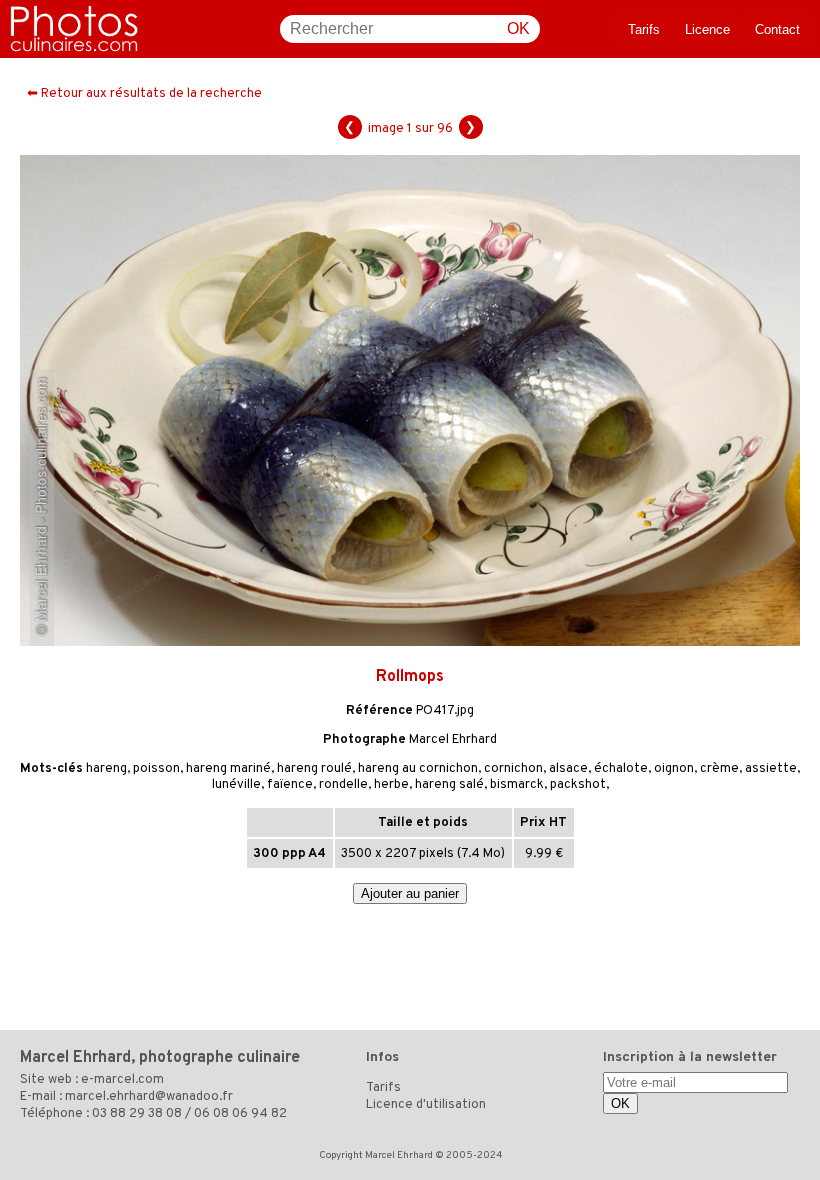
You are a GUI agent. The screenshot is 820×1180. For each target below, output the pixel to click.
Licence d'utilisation (426, 1105)
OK (518, 28)
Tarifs (644, 29)
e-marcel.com (122, 1080)
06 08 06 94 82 (240, 1114)
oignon (674, 769)
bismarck (517, 785)
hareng (106, 769)
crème (719, 769)
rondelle (343, 785)
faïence (290, 785)
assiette (771, 769)
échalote (621, 769)
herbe (391, 785)
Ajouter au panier (410, 893)
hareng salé (449, 785)
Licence (707, 29)
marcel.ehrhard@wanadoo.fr (149, 1097)
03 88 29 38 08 (137, 1114)
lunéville (236, 785)
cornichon (513, 769)
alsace (568, 769)
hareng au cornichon (418, 769)
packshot (578, 785)
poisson (156, 769)
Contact (777, 29)
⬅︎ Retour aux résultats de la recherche (144, 94)
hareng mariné (228, 769)
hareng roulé (314, 769)
